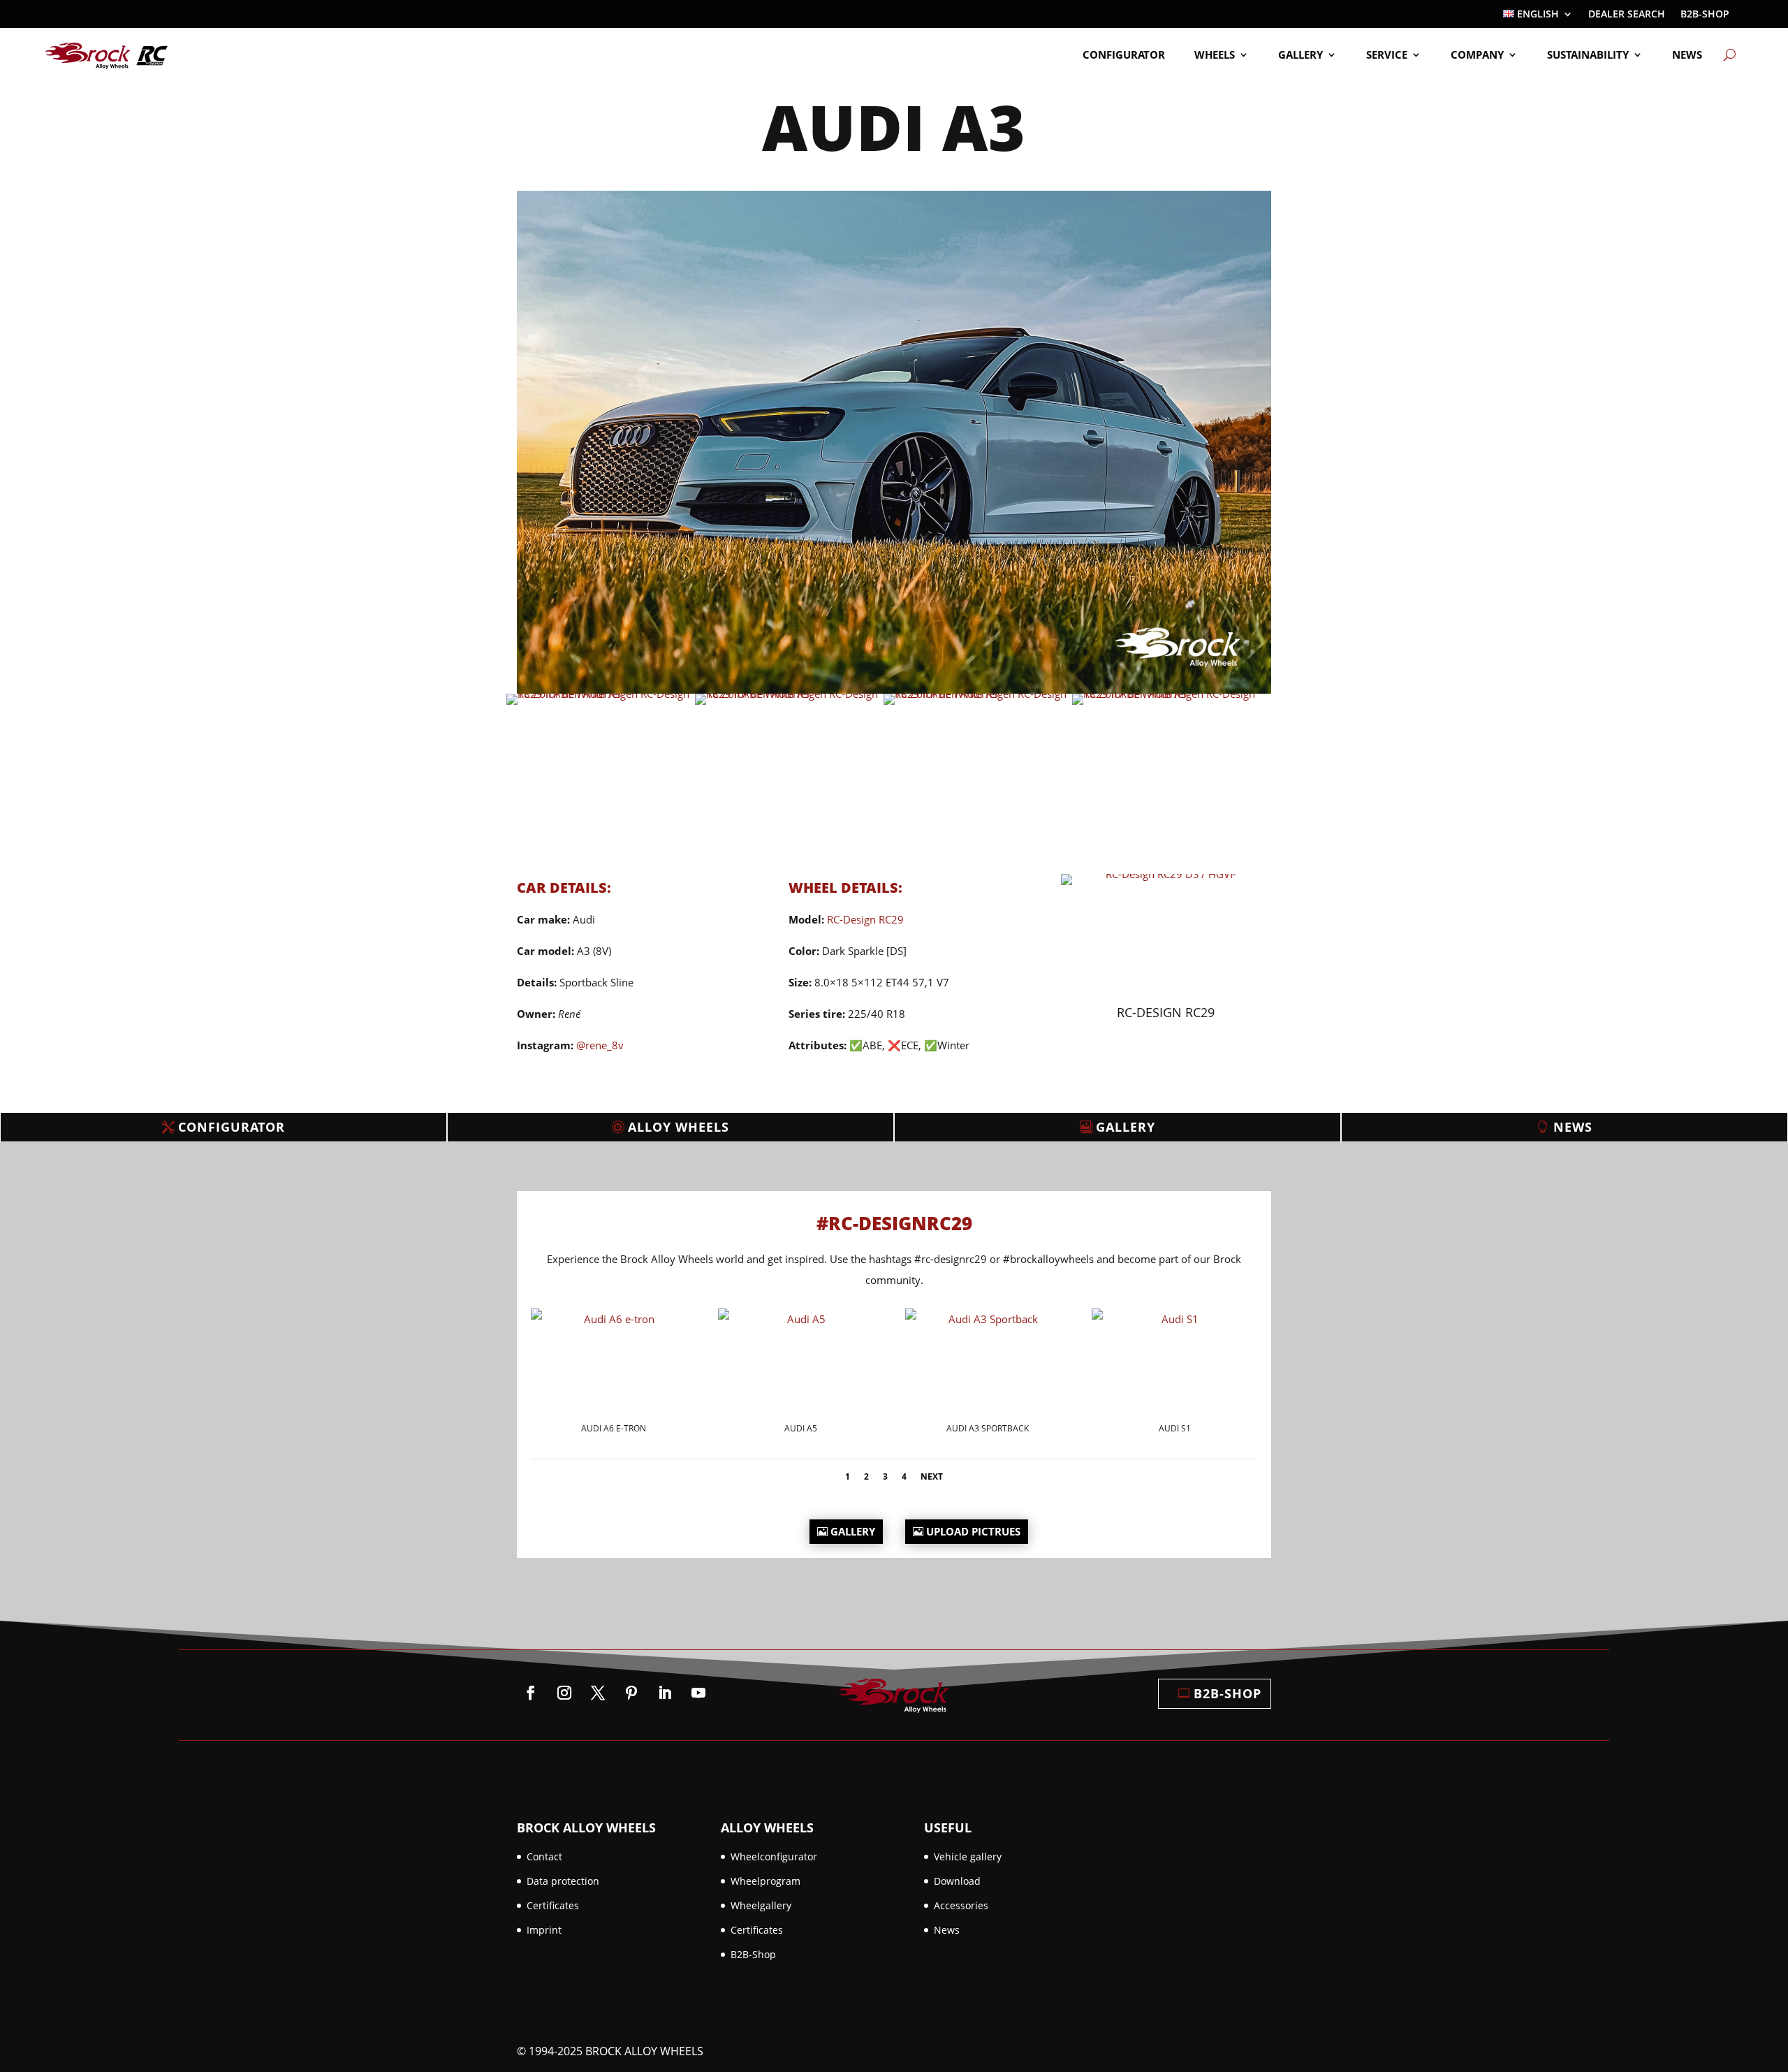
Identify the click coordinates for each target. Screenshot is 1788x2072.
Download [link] (957, 1881)
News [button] (1573, 1127)
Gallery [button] (1126, 1127)
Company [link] (1477, 54)
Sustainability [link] (1588, 54)
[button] (531, 1693)
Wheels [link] (1215, 54)
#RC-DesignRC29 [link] (894, 1223)
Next (932, 1476)
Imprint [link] (544, 1930)
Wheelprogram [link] (765, 1881)
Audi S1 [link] (1175, 1428)
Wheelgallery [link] (761, 1905)
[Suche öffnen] (1730, 54)
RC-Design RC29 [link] (865, 919)
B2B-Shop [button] (1228, 1693)
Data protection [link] (563, 1881)
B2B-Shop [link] (1705, 15)
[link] (1538, 17)
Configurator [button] (232, 1127)
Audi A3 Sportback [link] (988, 1428)
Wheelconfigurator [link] (774, 1856)
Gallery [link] (1300, 54)
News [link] (1687, 54)
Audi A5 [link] (801, 1428)
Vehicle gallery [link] (968, 1856)
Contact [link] (544, 1856)
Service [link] (1387, 54)
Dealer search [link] (1627, 15)
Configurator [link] (1124, 54)
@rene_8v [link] (600, 1045)
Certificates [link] (553, 1905)
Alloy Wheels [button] (679, 1127)
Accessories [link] (961, 1905)
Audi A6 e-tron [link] (614, 1428)
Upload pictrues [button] (973, 1531)
